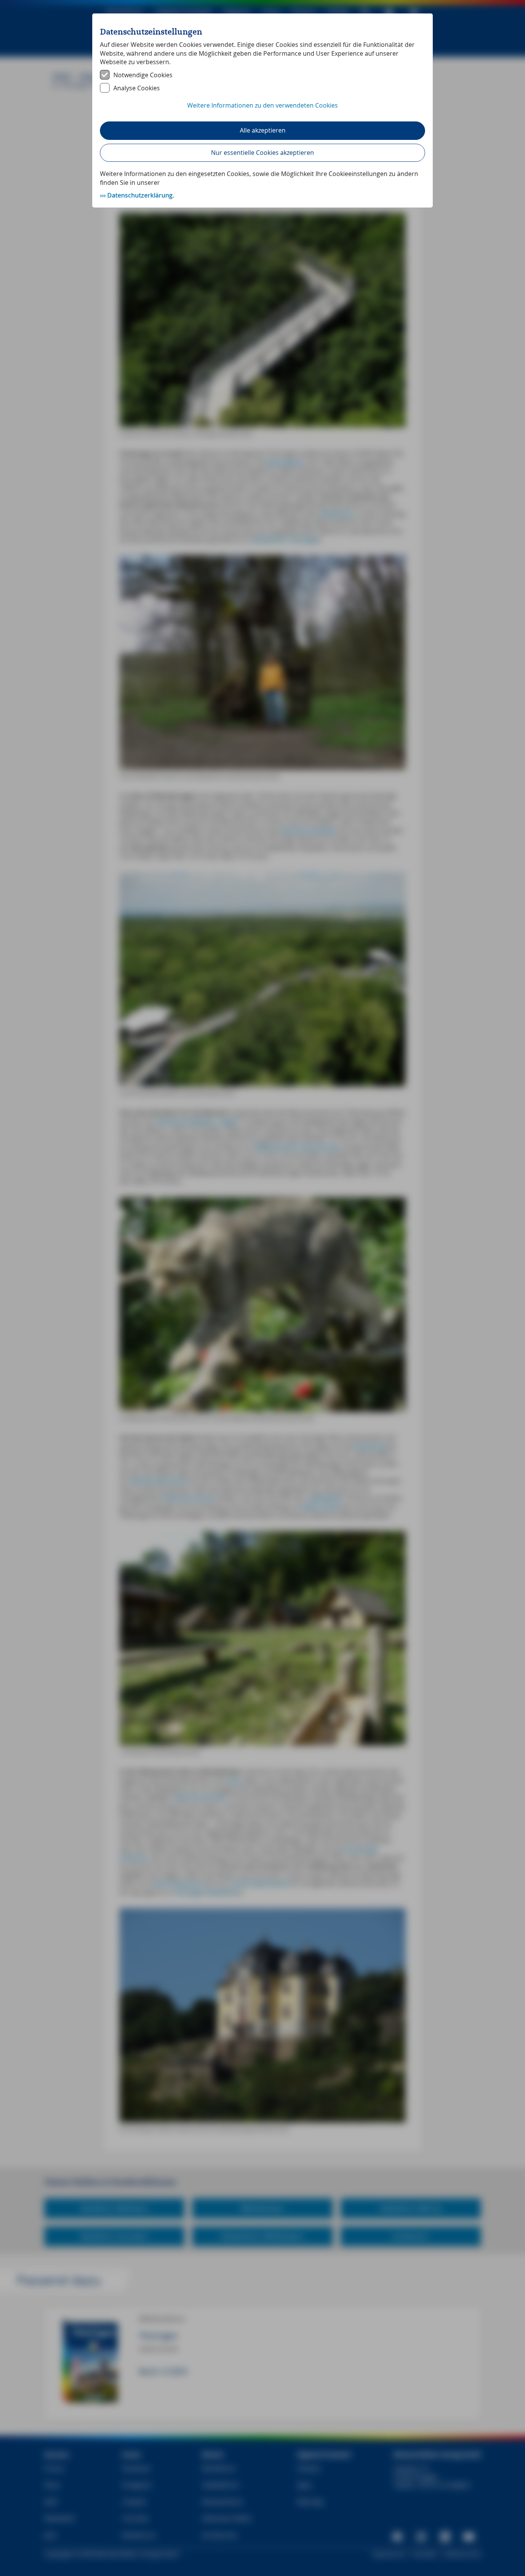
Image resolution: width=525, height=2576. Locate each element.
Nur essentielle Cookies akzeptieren (262, 153)
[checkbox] (262, 75)
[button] (262, 110)
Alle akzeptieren (263, 130)
